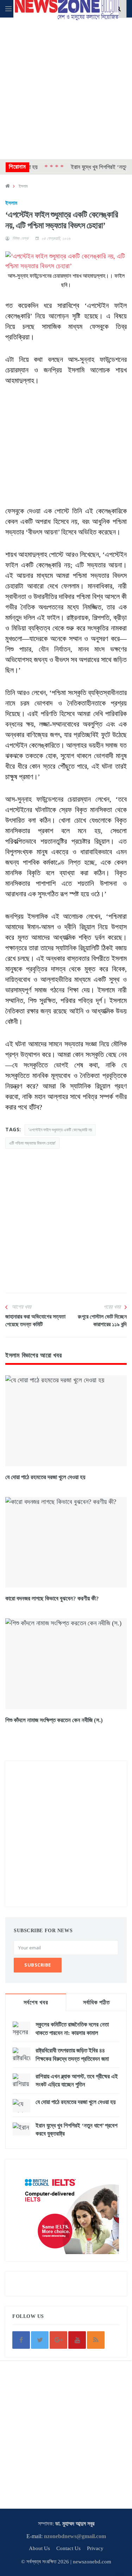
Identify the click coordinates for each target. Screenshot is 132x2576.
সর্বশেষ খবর (36, 2002)
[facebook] (21, 2340)
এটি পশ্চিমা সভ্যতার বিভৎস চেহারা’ (32, 1143)
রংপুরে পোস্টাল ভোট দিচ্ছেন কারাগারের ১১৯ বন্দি (102, 1320)
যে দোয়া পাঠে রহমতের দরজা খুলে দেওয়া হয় (45, 1477)
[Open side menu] (8, 9)
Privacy (95, 2548)
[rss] (96, 2340)
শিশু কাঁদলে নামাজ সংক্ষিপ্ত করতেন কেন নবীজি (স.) (54, 1720)
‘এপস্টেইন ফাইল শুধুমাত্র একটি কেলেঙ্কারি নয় (60, 1130)
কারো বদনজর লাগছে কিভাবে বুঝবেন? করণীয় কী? (52, 1599)
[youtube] (77, 2340)
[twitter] (40, 2340)
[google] (58, 2340)
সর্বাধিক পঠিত (96, 2002)
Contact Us (68, 2548)
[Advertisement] (66, 87)
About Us (39, 2548)
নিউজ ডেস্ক (20, 238)
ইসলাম (23, 186)
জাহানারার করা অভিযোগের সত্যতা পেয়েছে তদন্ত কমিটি (35, 1320)
